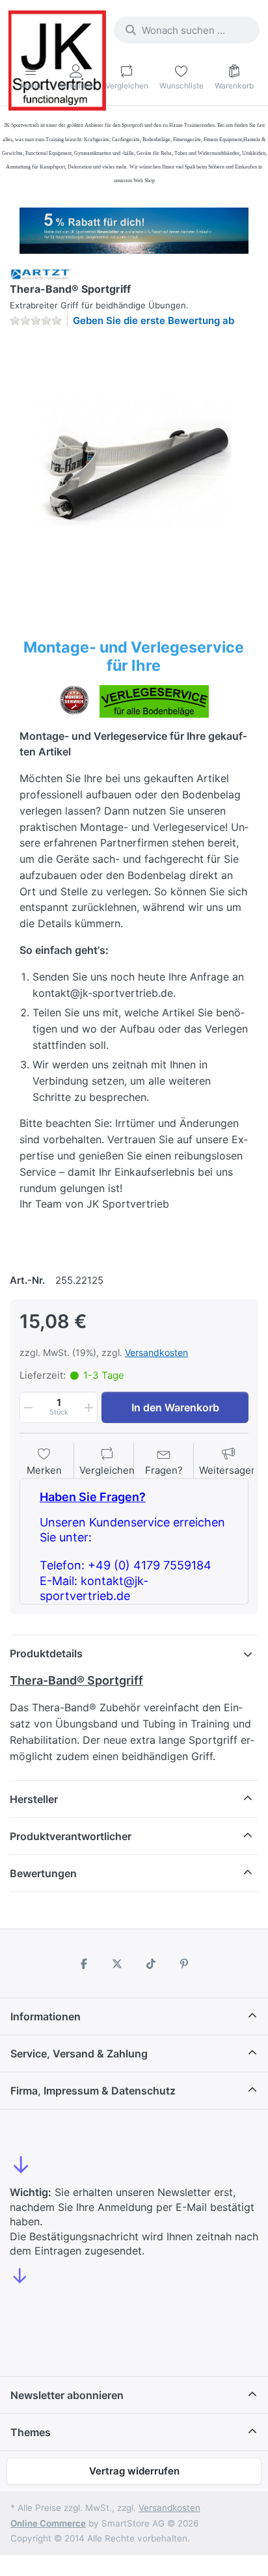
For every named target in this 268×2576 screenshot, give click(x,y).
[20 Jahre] (134, 227)
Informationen (46, 2016)
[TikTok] (151, 1964)
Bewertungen (43, 1873)
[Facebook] (84, 1964)
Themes (31, 2432)
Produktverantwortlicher (71, 1836)
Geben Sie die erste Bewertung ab (154, 320)
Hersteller (34, 1799)
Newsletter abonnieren (67, 2395)
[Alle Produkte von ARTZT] (41, 274)
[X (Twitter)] (117, 1964)
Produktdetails (46, 1653)
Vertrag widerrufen (134, 2471)
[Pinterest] (185, 1964)
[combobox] (187, 30)
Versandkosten (156, 1352)
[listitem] (134, 462)
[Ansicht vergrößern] (134, 462)
